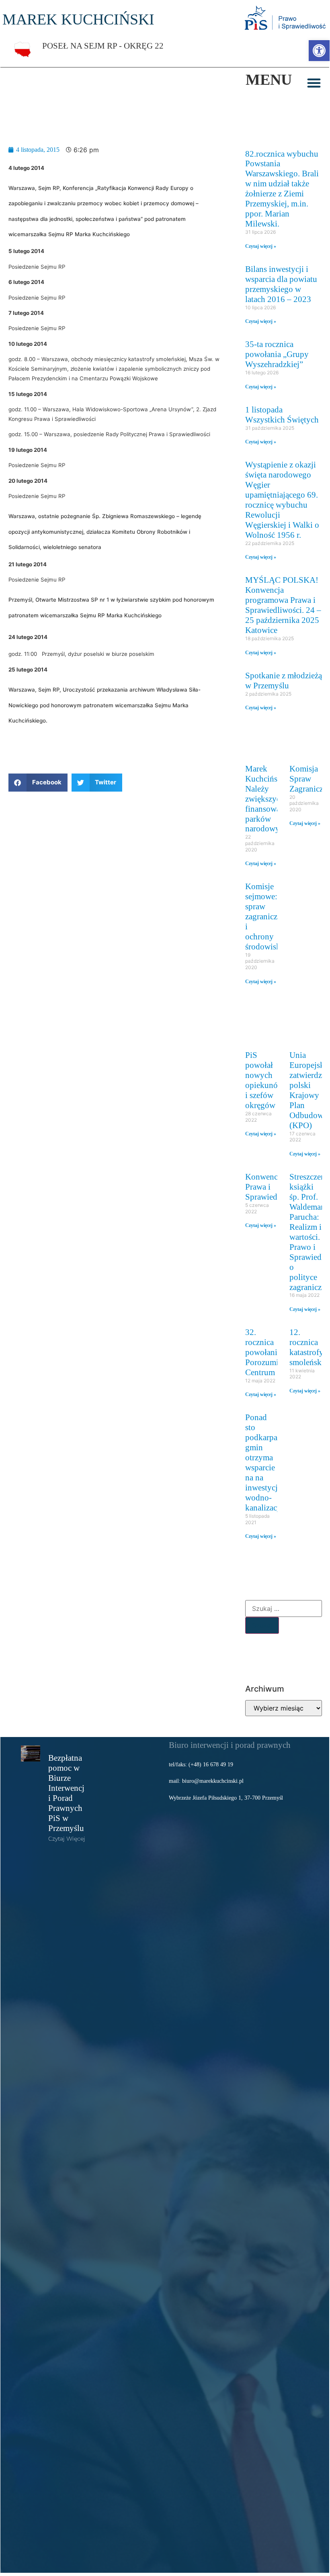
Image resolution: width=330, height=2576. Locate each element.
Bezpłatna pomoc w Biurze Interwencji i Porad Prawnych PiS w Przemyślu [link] (68, 1793)
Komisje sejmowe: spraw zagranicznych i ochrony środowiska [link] (270, 916)
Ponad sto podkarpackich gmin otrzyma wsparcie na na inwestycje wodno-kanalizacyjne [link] (271, 1462)
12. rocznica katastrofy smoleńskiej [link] (310, 1347)
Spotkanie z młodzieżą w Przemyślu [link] (284, 680)
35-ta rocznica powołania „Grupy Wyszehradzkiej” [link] (277, 354)
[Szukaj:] (284, 1608)
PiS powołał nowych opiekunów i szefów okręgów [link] (264, 1080)
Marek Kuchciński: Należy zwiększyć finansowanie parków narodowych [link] (268, 799)
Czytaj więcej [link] (67, 1839)
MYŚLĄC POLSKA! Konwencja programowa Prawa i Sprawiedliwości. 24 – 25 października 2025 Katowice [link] (283, 605)
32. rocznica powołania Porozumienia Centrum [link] (269, 1352)
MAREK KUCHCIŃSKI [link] (78, 19)
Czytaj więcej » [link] (261, 246)
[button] (314, 83)
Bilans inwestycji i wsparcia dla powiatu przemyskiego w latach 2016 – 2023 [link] (281, 284)
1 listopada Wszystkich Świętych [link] (282, 414)
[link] (319, 51)
